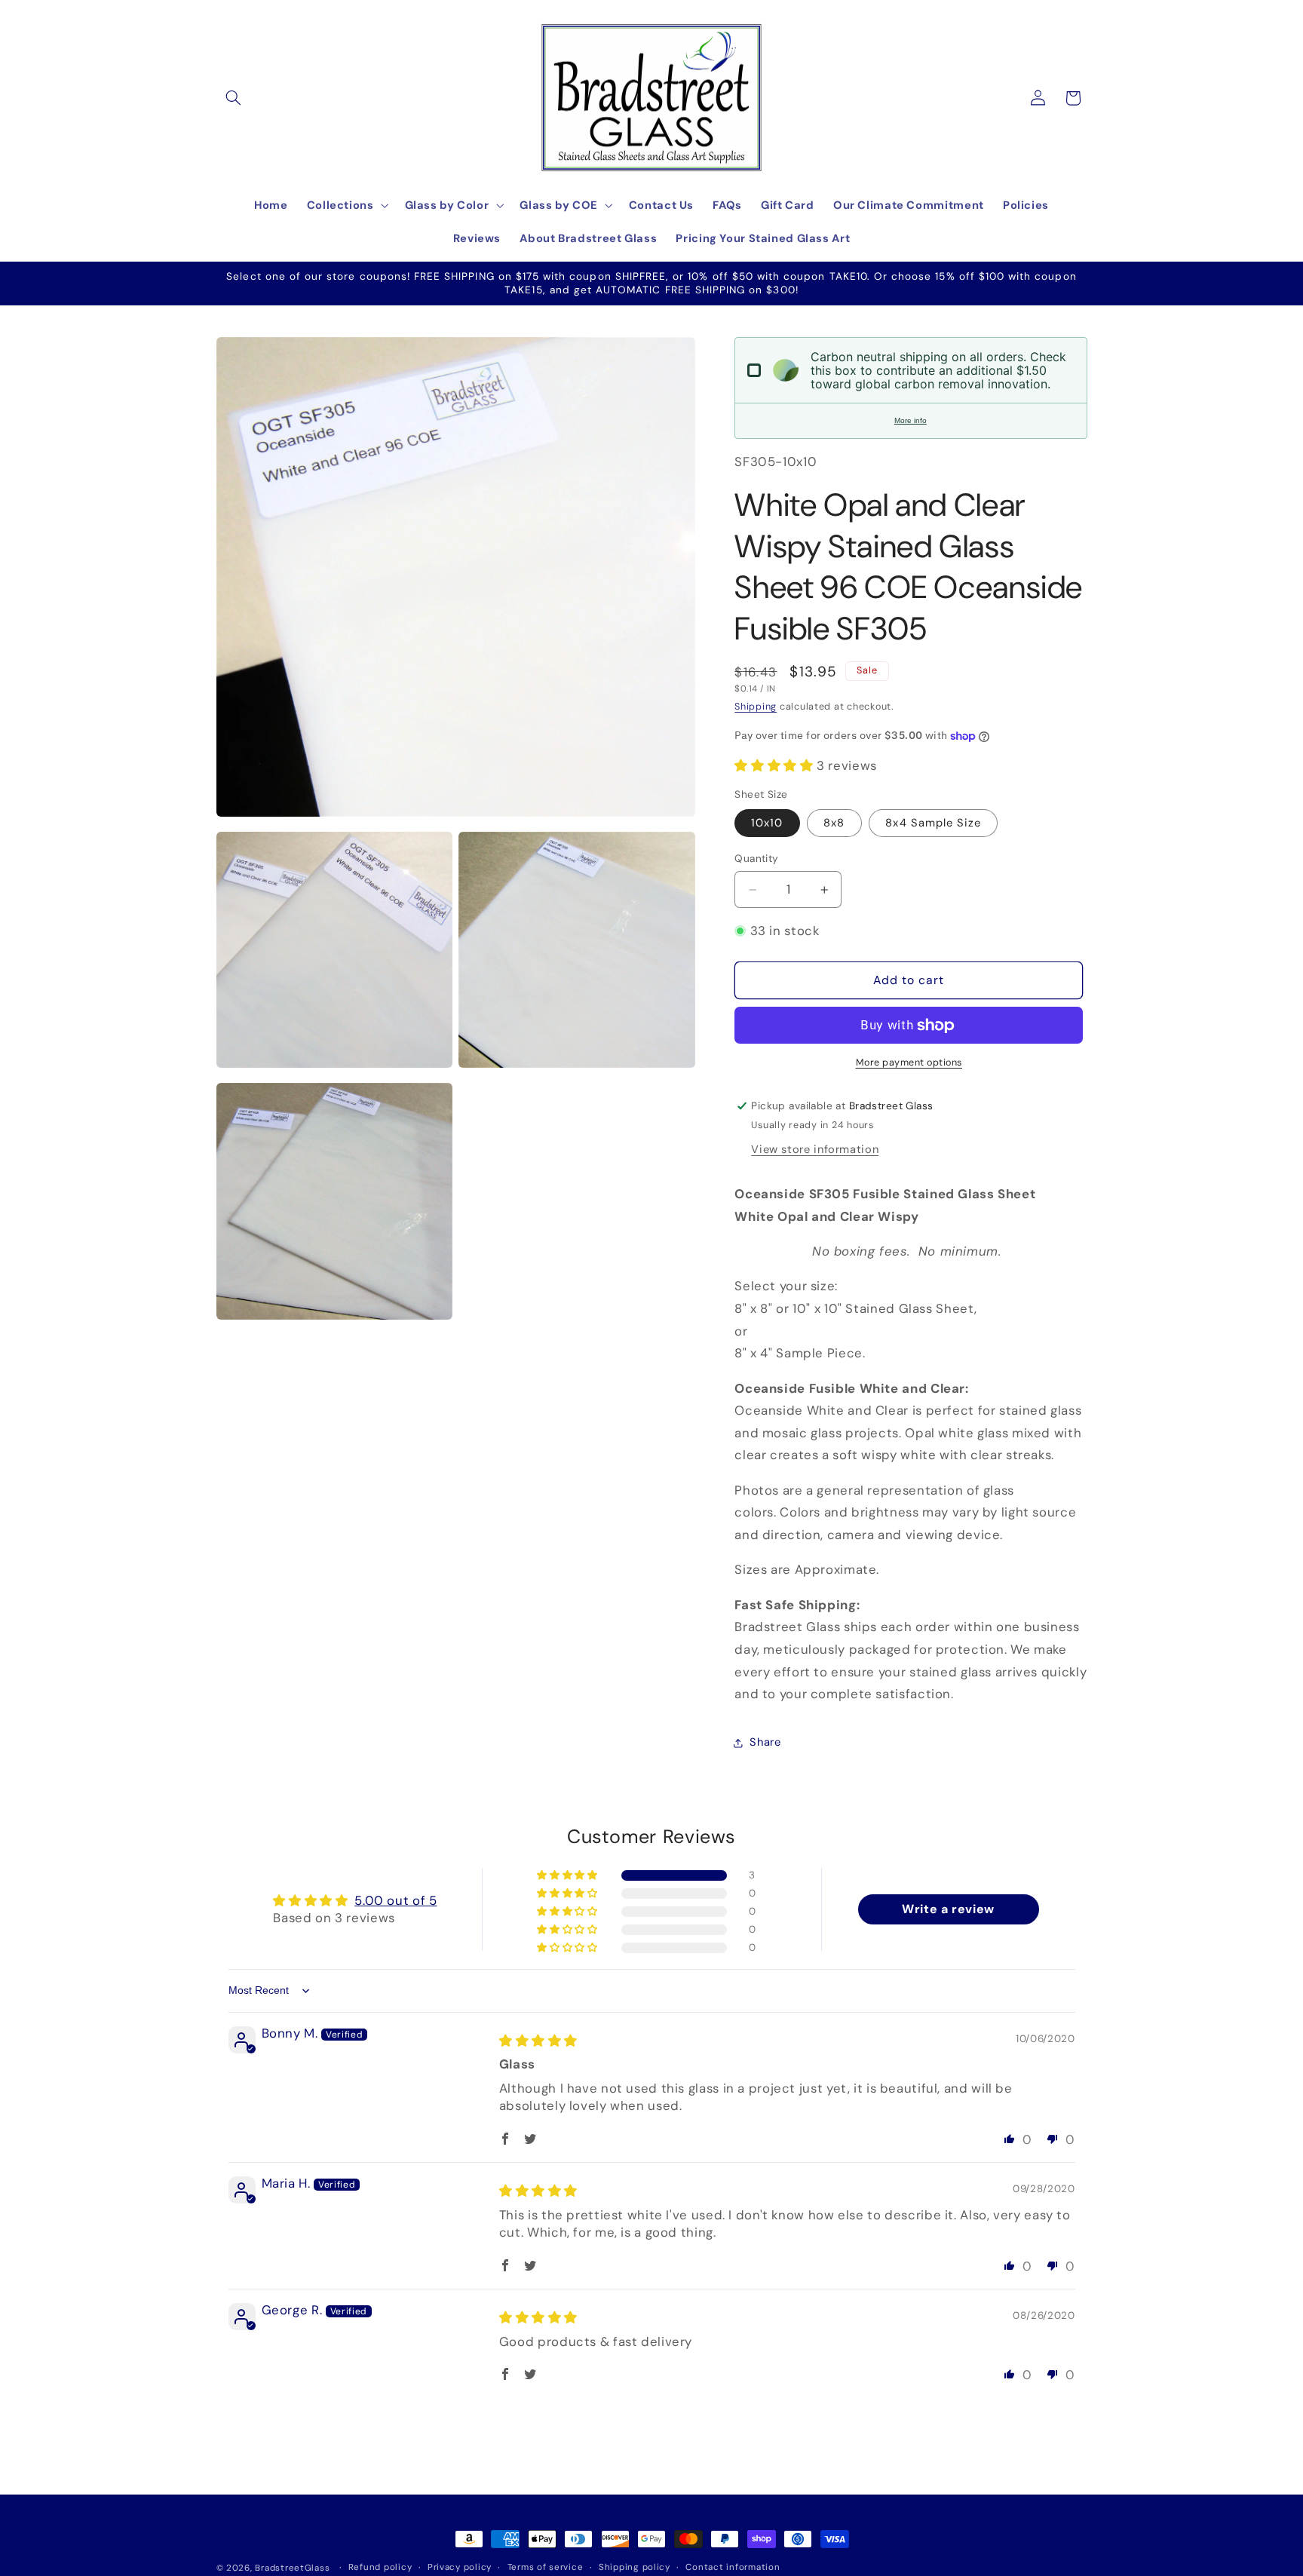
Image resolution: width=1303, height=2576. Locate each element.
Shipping (756, 707)
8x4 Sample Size (933, 823)
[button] (234, 98)
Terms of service (546, 2568)
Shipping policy (635, 2568)
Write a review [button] (948, 1910)
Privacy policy (460, 2568)
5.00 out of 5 (395, 1900)
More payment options (909, 1063)
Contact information (733, 2568)
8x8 (834, 823)
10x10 (767, 823)
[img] (538, 2041)
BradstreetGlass (292, 2568)
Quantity (756, 859)
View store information (815, 1150)
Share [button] (765, 1743)
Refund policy (380, 2568)
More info (911, 420)
